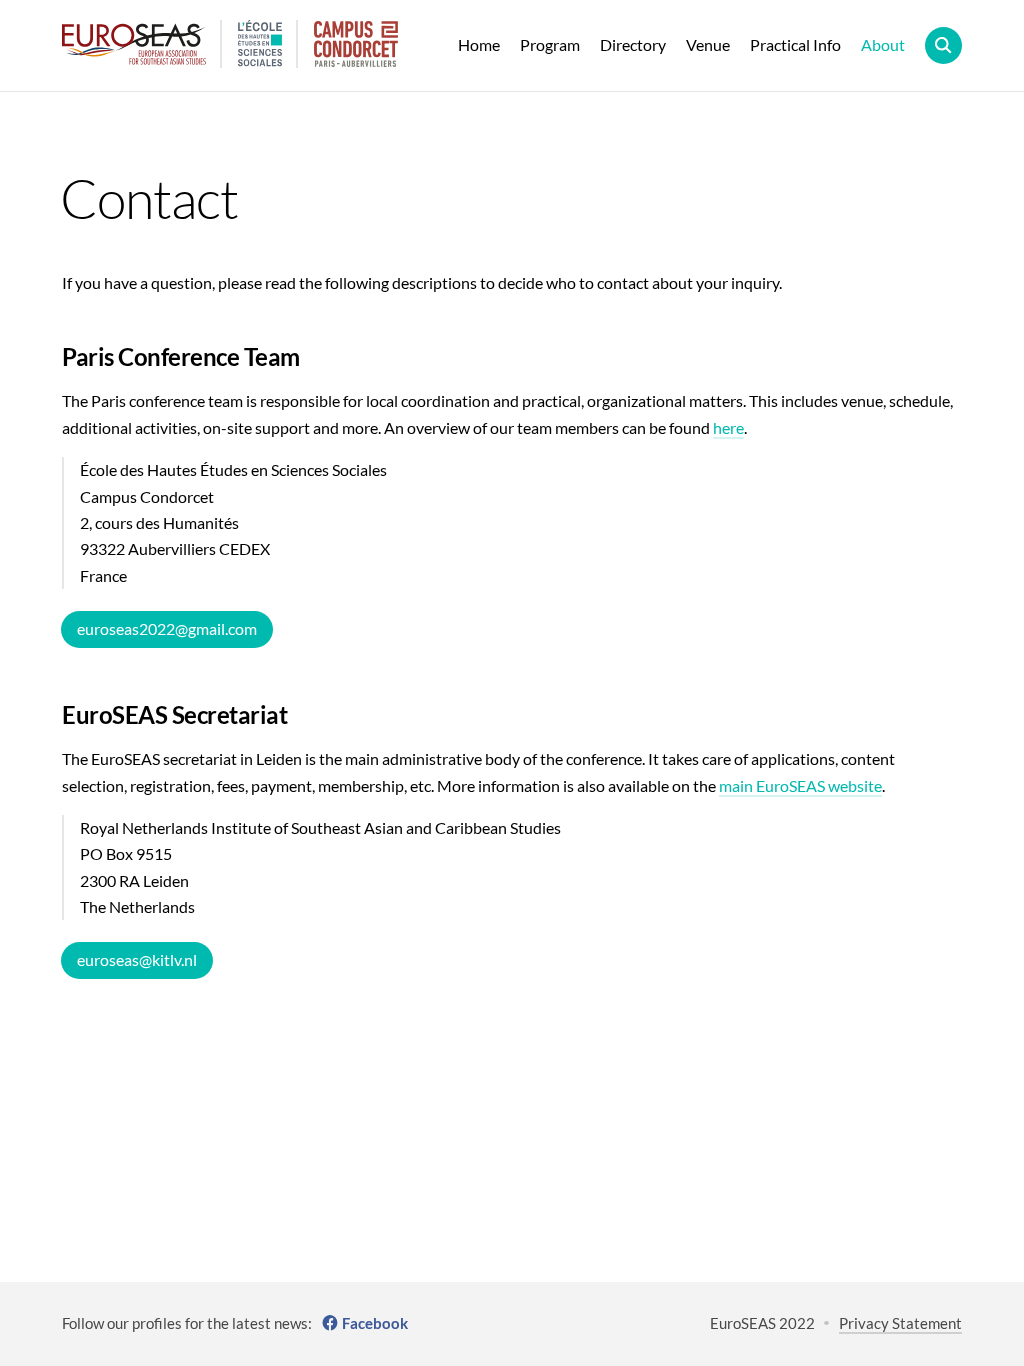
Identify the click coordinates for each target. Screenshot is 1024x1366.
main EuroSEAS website (800, 785)
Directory (633, 44)
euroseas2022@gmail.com (167, 628)
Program (550, 44)
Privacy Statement (900, 1323)
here (728, 427)
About (883, 44)
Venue (708, 44)
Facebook (375, 1323)
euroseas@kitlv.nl (137, 959)
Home (479, 44)
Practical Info (795, 44)
